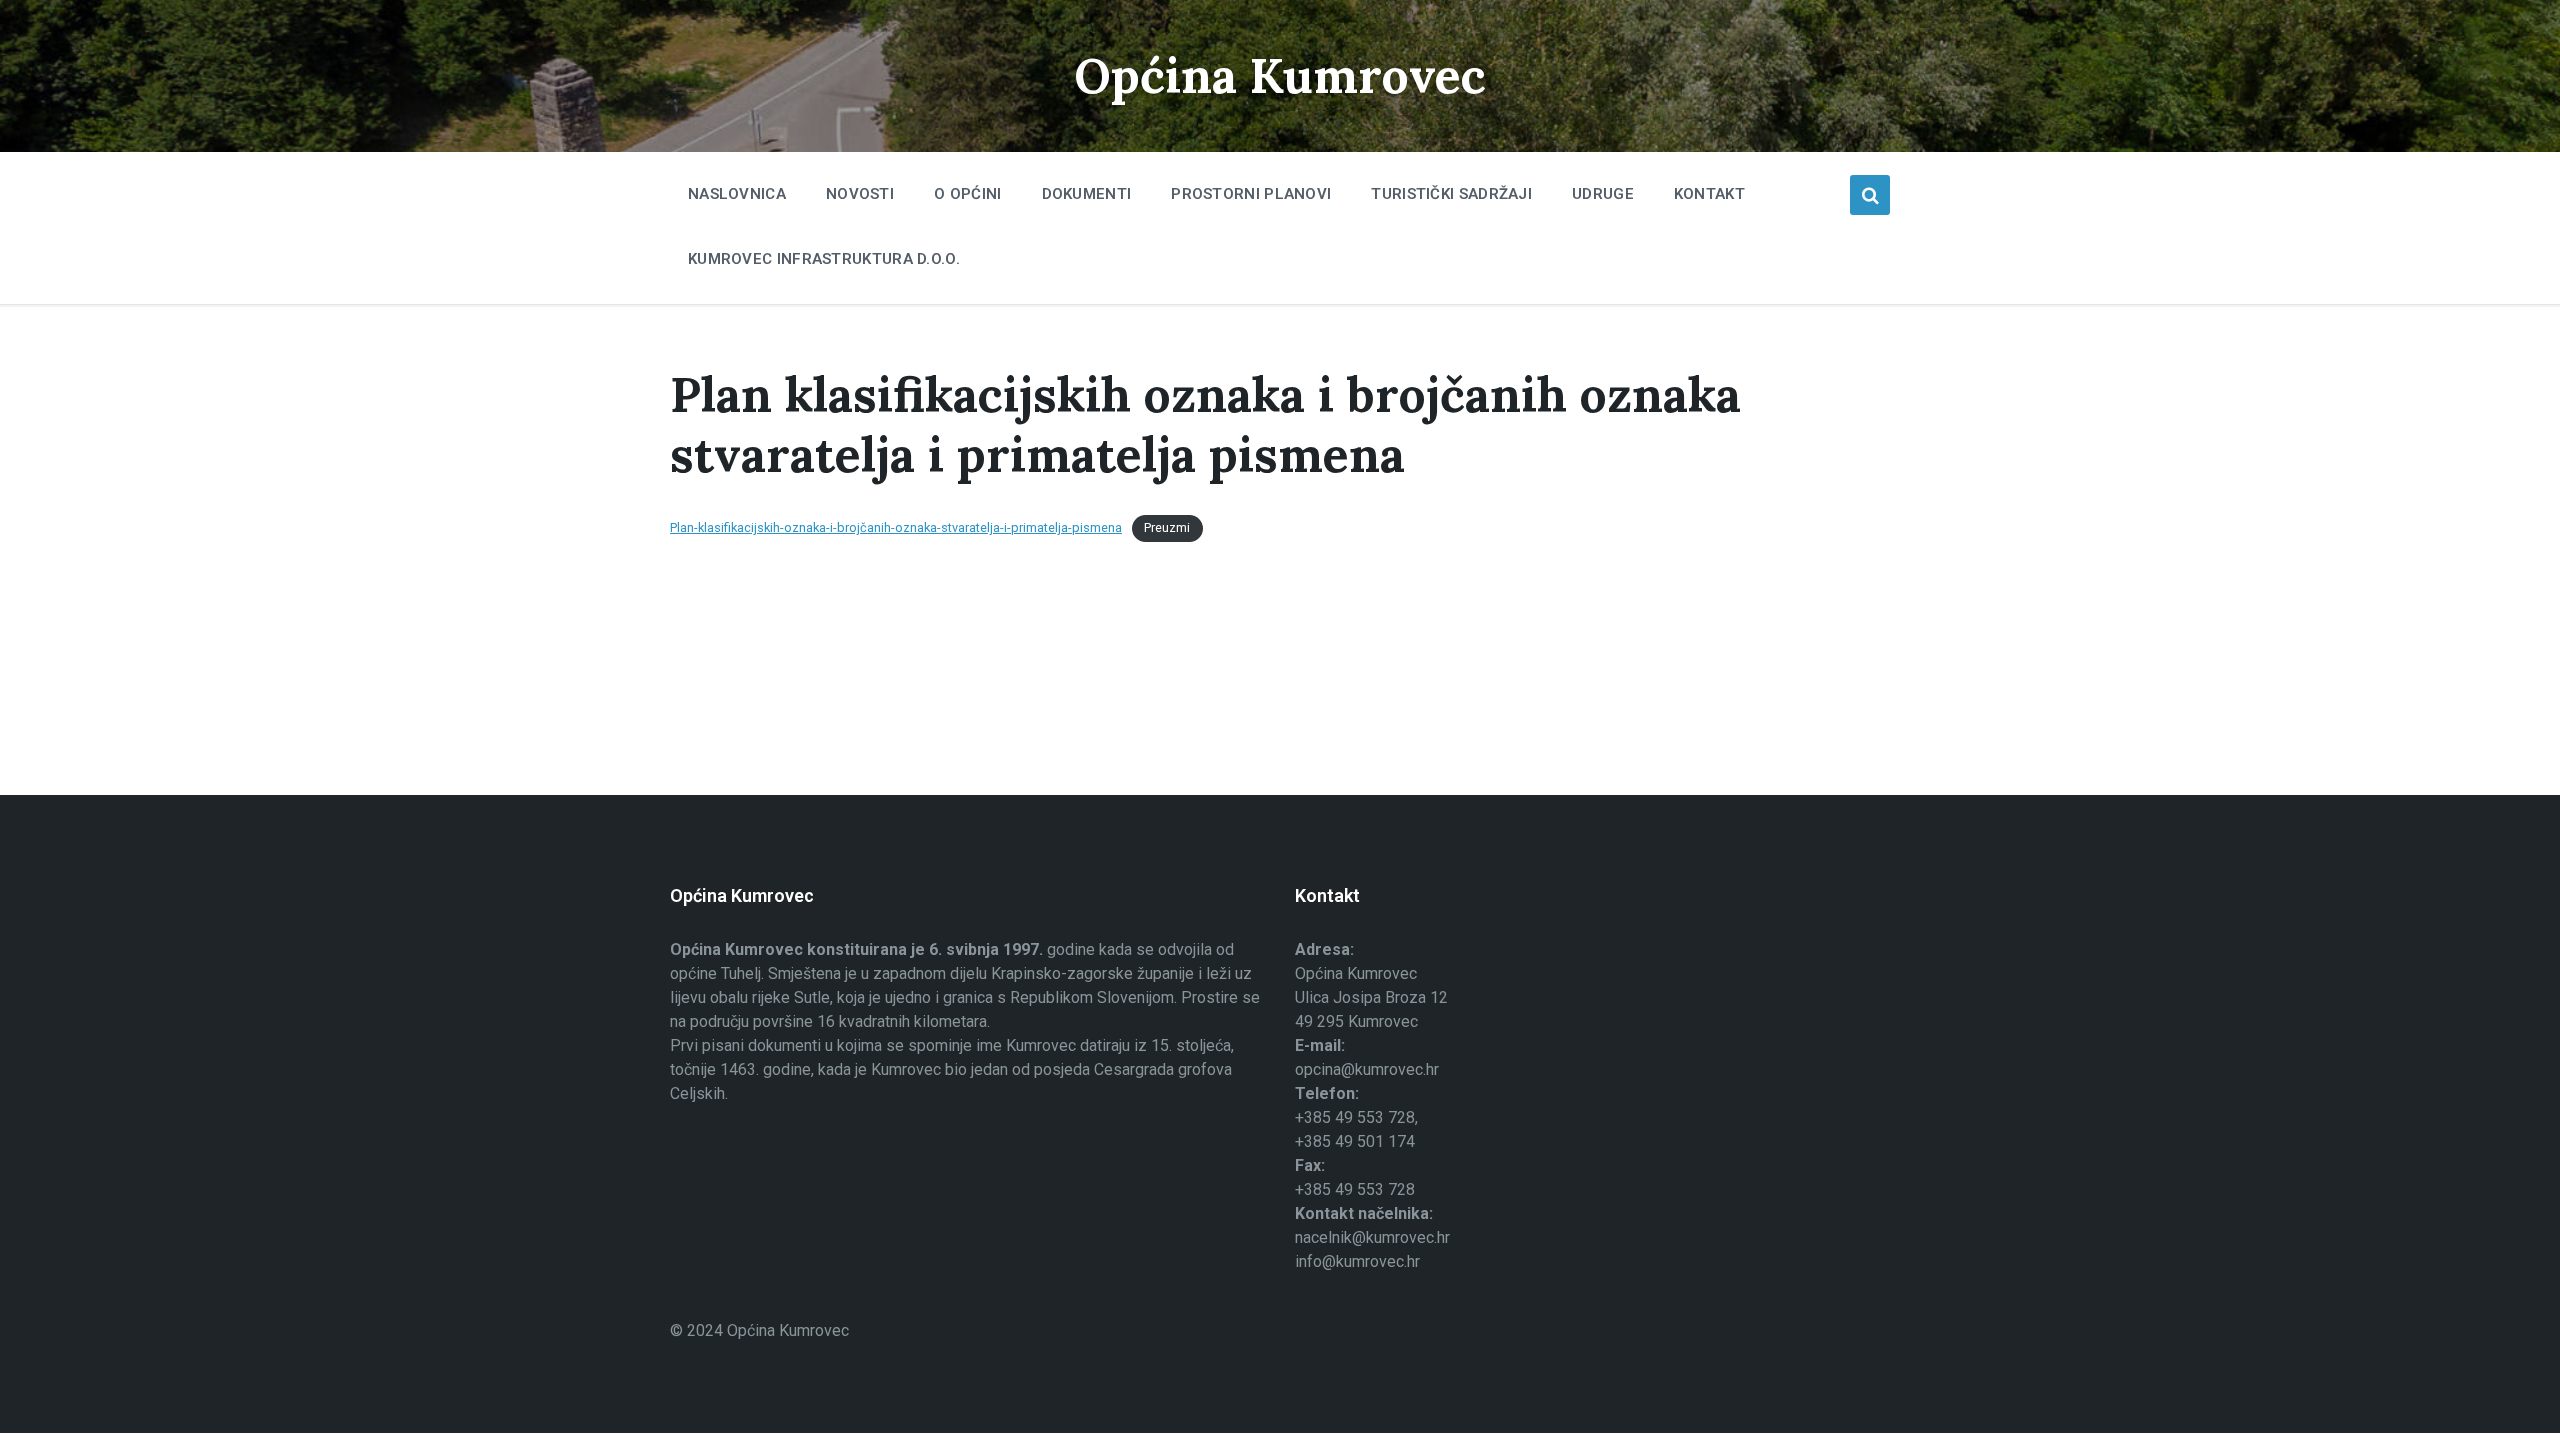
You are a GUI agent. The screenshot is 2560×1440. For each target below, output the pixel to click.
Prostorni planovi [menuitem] (1251, 194)
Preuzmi (1167, 527)
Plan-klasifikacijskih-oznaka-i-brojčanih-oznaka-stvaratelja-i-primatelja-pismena (896, 527)
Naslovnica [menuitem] (737, 194)
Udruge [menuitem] (1603, 194)
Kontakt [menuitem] (1709, 194)
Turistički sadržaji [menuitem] (1451, 194)
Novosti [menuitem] (860, 194)
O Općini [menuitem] (967, 194)
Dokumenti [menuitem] (1087, 194)
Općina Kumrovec (1280, 75)
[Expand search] (1870, 195)
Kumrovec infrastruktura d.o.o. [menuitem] (824, 259)
